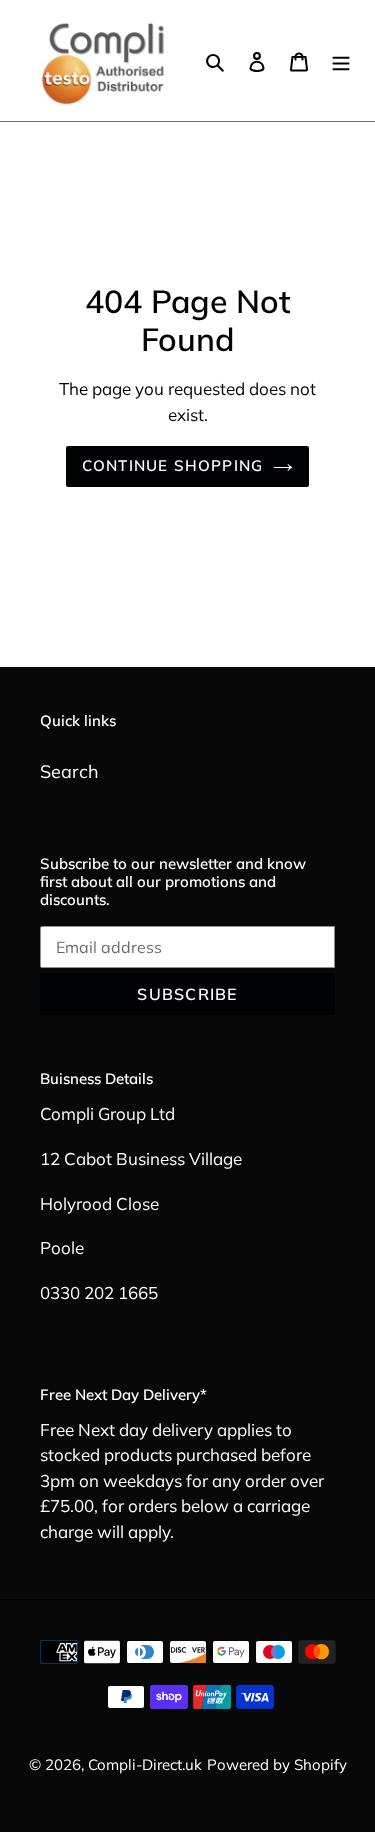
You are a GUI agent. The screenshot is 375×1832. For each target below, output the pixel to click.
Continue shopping (173, 465)
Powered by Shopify (277, 1764)
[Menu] (341, 60)
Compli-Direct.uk (145, 1764)
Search (69, 771)
